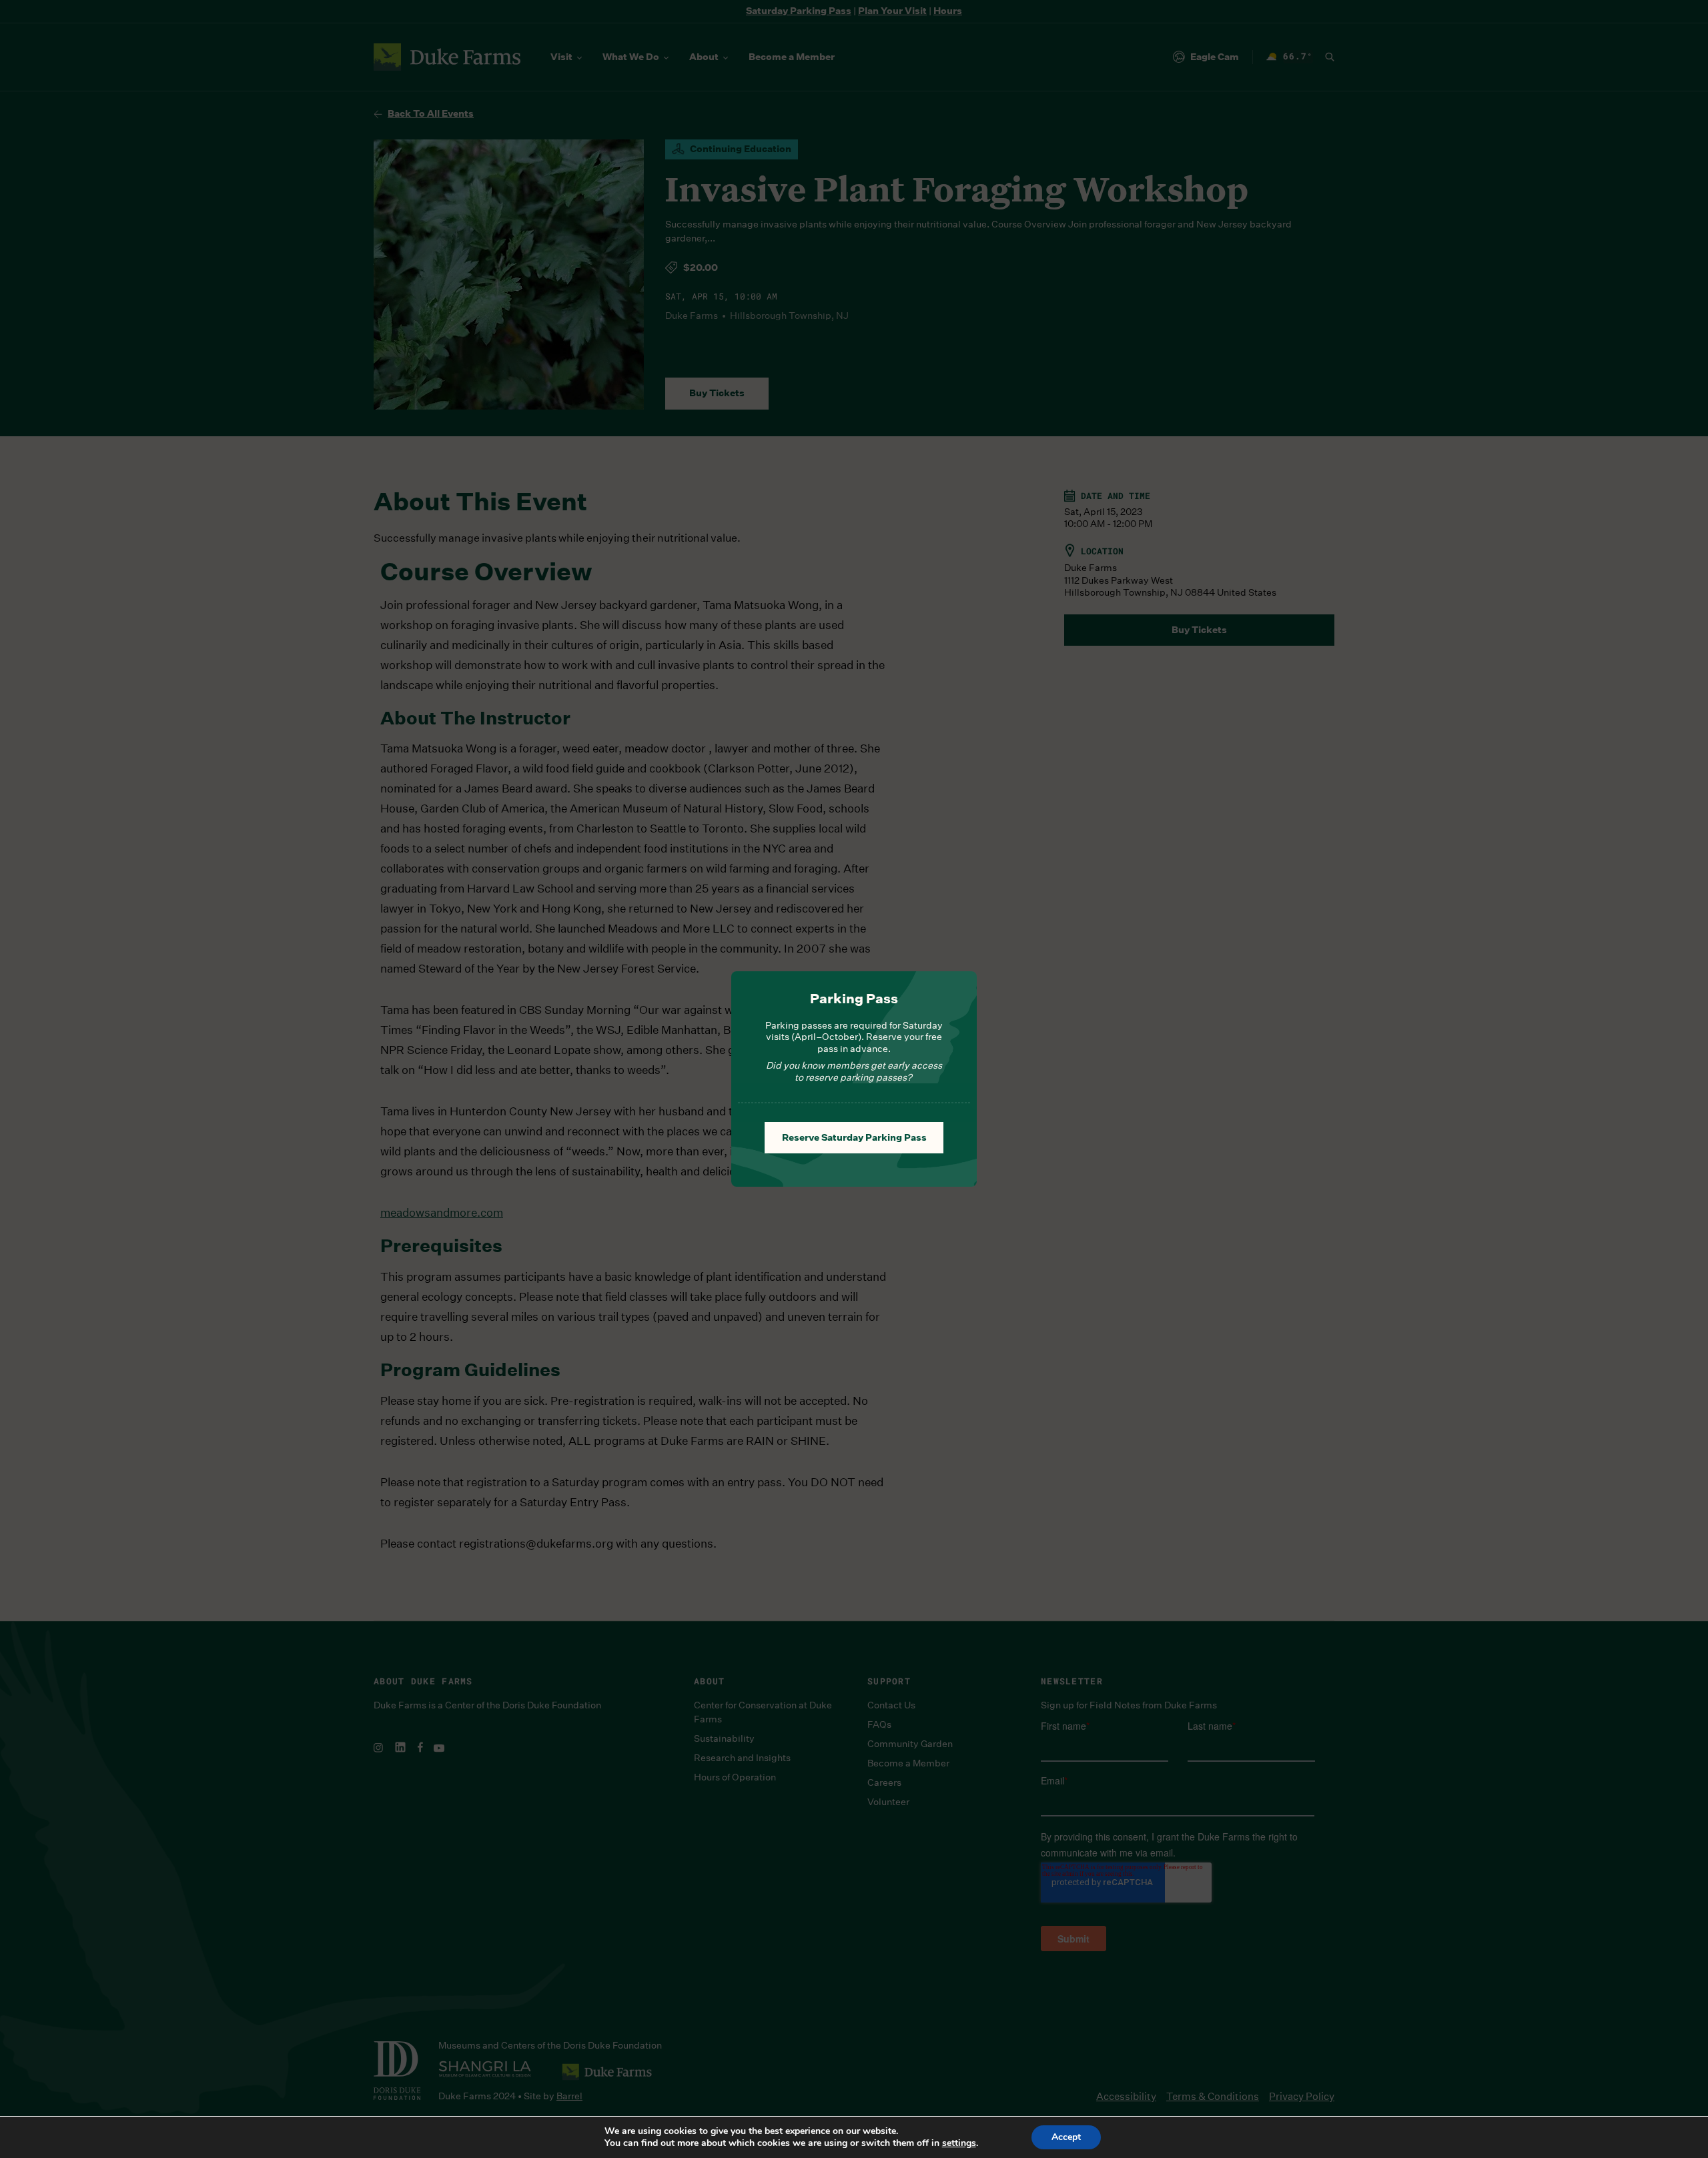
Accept (1066, 2137)
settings (959, 2143)
